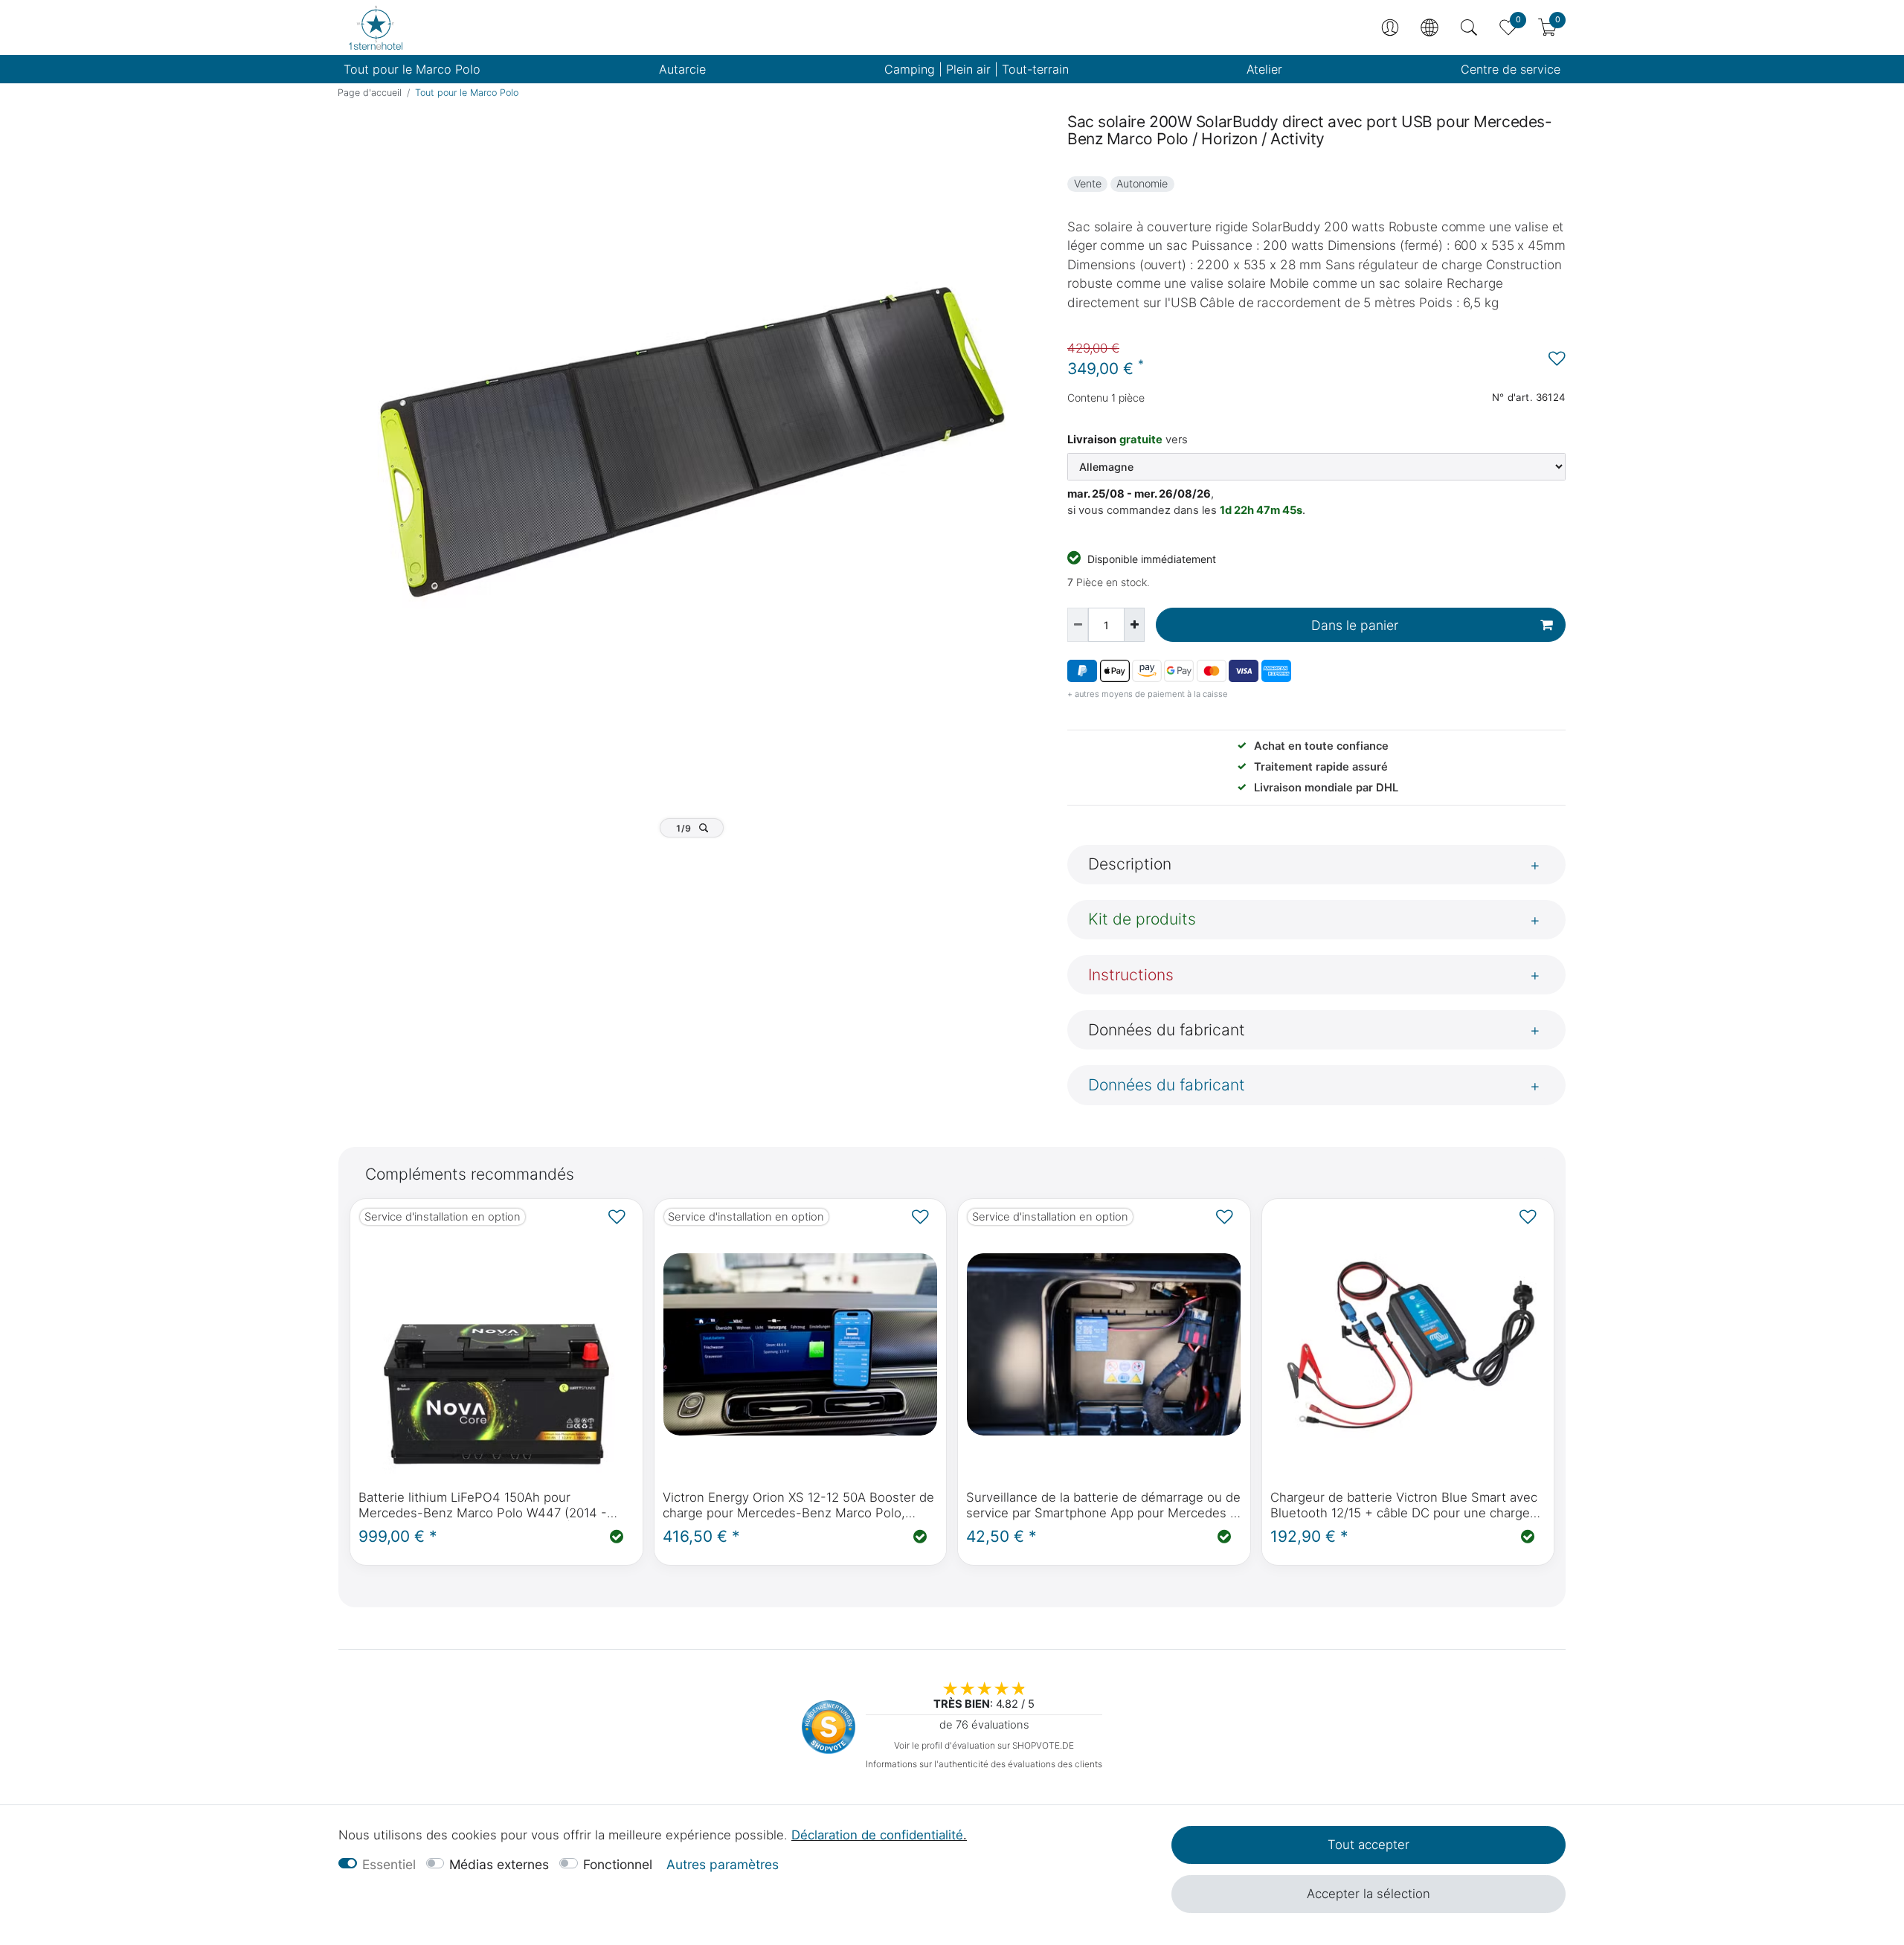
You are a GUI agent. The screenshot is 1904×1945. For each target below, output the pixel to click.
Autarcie (682, 69)
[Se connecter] (1390, 28)
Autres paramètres (723, 1864)
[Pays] (1429, 28)
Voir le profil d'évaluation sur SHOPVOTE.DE (984, 1745)
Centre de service (1511, 69)
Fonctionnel (618, 1864)
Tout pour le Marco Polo (412, 69)
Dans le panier (1355, 625)
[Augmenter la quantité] (1134, 625)
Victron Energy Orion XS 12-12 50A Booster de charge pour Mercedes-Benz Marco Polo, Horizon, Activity (798, 1505)
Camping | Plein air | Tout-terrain (977, 69)
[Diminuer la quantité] (1078, 625)
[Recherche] (1469, 28)
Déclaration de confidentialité (877, 1835)
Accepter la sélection (1368, 1894)
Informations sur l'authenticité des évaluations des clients (984, 1764)
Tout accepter (1368, 1845)
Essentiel (389, 1864)
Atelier (1264, 69)
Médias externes (499, 1864)
